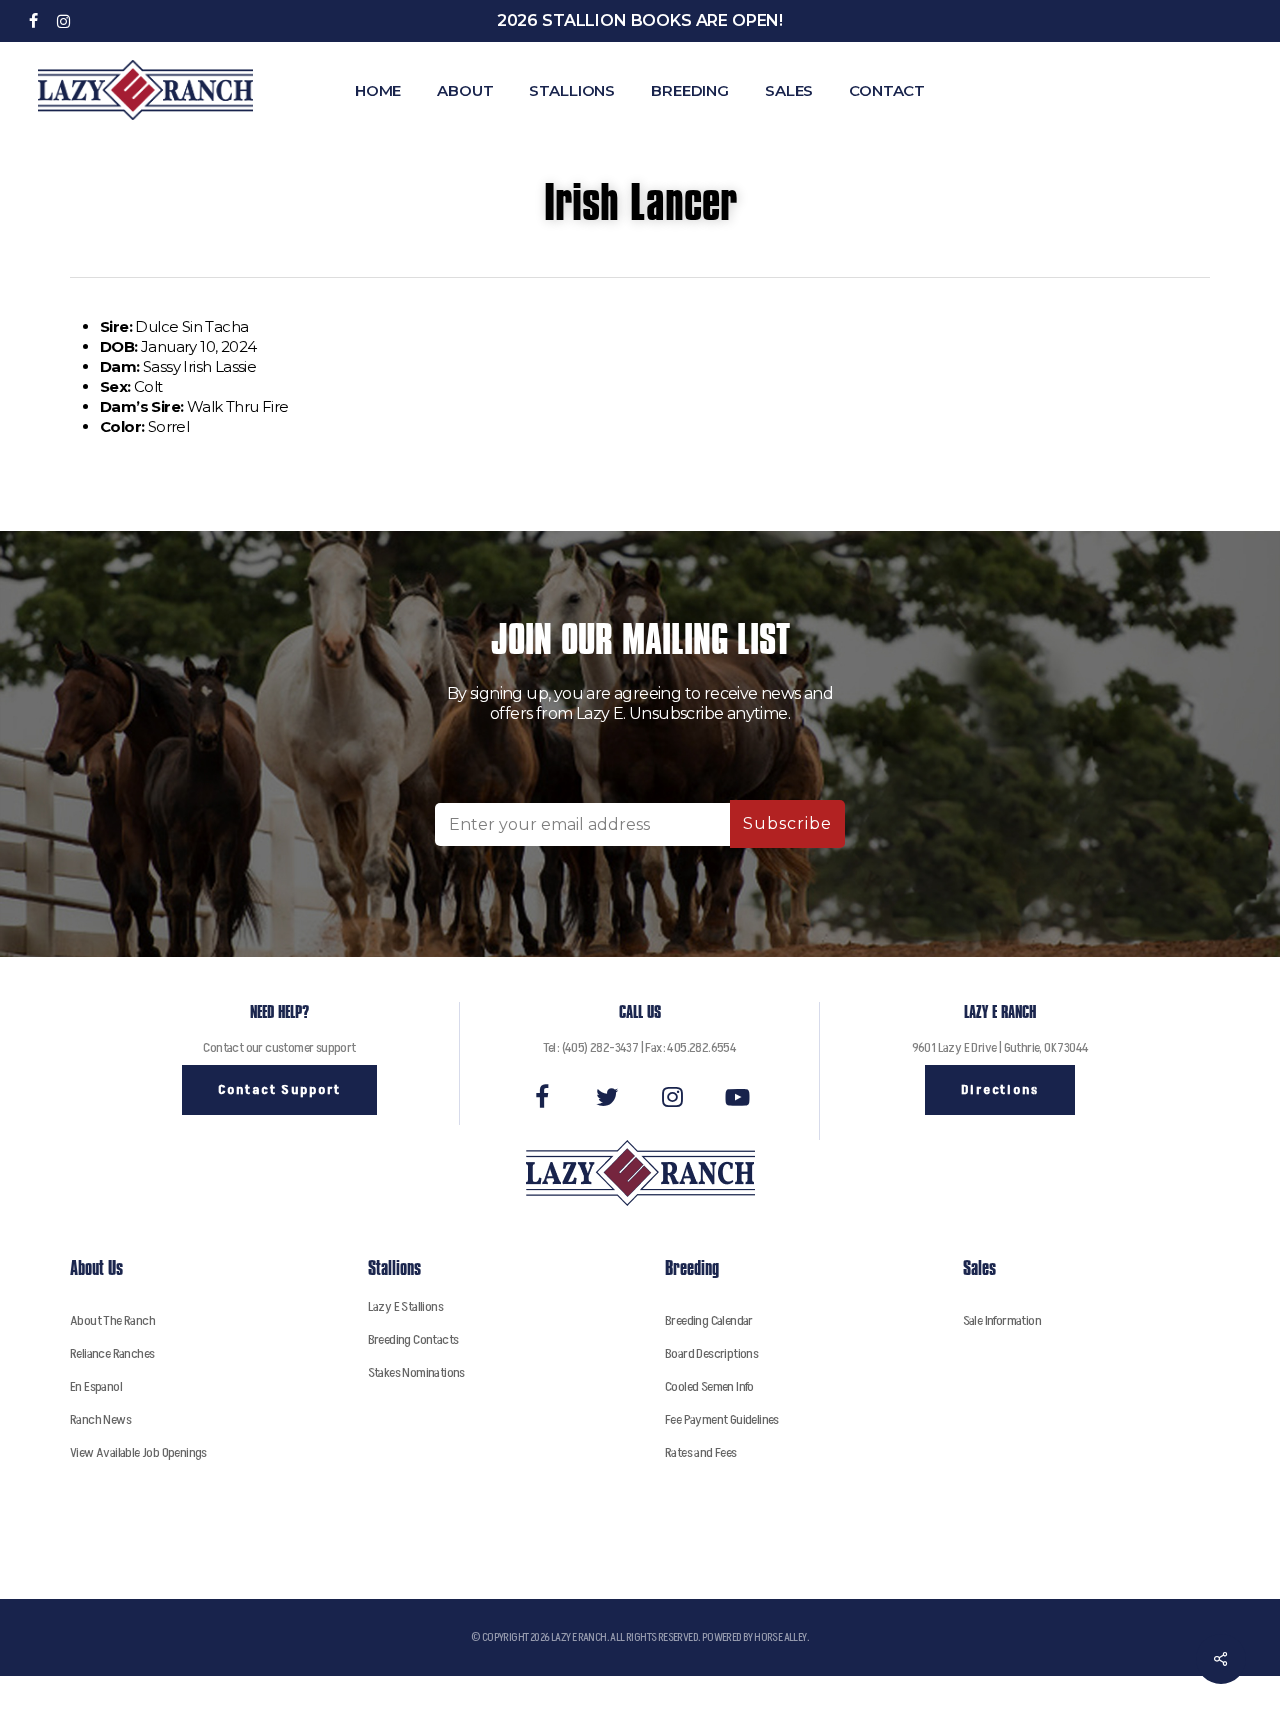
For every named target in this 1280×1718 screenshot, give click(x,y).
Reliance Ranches (112, 1353)
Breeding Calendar (709, 1320)
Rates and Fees (701, 1452)
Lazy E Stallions (405, 1306)
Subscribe (787, 823)
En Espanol (96, 1386)
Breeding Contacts (413, 1339)
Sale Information (1002, 1320)
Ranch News (100, 1419)
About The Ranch (112, 1320)
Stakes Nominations (416, 1372)
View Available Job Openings (138, 1452)
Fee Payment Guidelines (722, 1419)
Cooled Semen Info (709, 1386)
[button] (279, 1090)
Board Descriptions (711, 1353)
